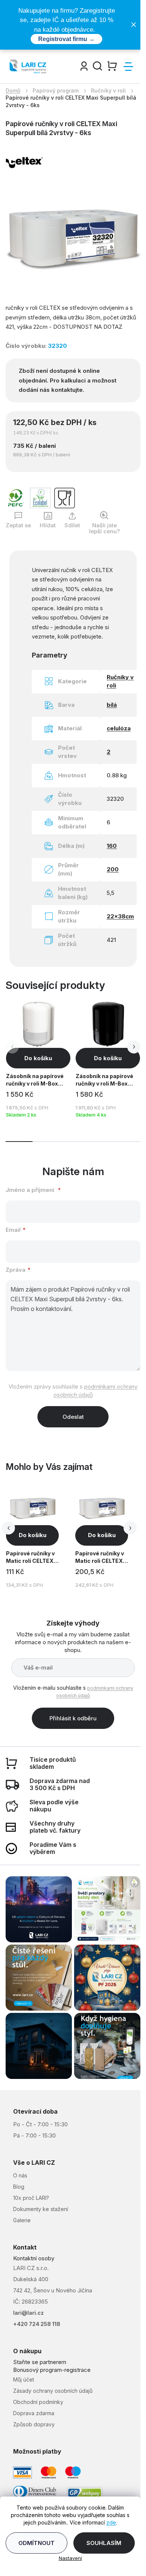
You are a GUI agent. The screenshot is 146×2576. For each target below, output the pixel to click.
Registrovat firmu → (66, 39)
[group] (39, 1537)
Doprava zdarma (34, 2413)
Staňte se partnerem (40, 2362)
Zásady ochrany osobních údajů (53, 2391)
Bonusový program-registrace (52, 2370)
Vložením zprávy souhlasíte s (73, 1391)
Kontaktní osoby (34, 2258)
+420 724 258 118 (37, 2324)
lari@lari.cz (28, 2313)
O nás (20, 2175)
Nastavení (70, 2558)
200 (113, 869)
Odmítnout (36, 2543)
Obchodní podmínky (38, 2402)
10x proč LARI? (31, 2198)
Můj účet (24, 2380)
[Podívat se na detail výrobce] (24, 161)
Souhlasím (104, 2543)
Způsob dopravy (34, 2424)
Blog (19, 2187)
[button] (134, 1047)
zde (111, 2522)
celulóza (119, 728)
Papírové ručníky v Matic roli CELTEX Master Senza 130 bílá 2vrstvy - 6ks (30, 1558)
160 (112, 846)
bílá (112, 705)
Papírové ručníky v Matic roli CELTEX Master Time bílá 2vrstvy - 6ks (100, 1558)
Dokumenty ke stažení (41, 2209)
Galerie (22, 2220)
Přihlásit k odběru (73, 1718)
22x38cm (120, 916)
